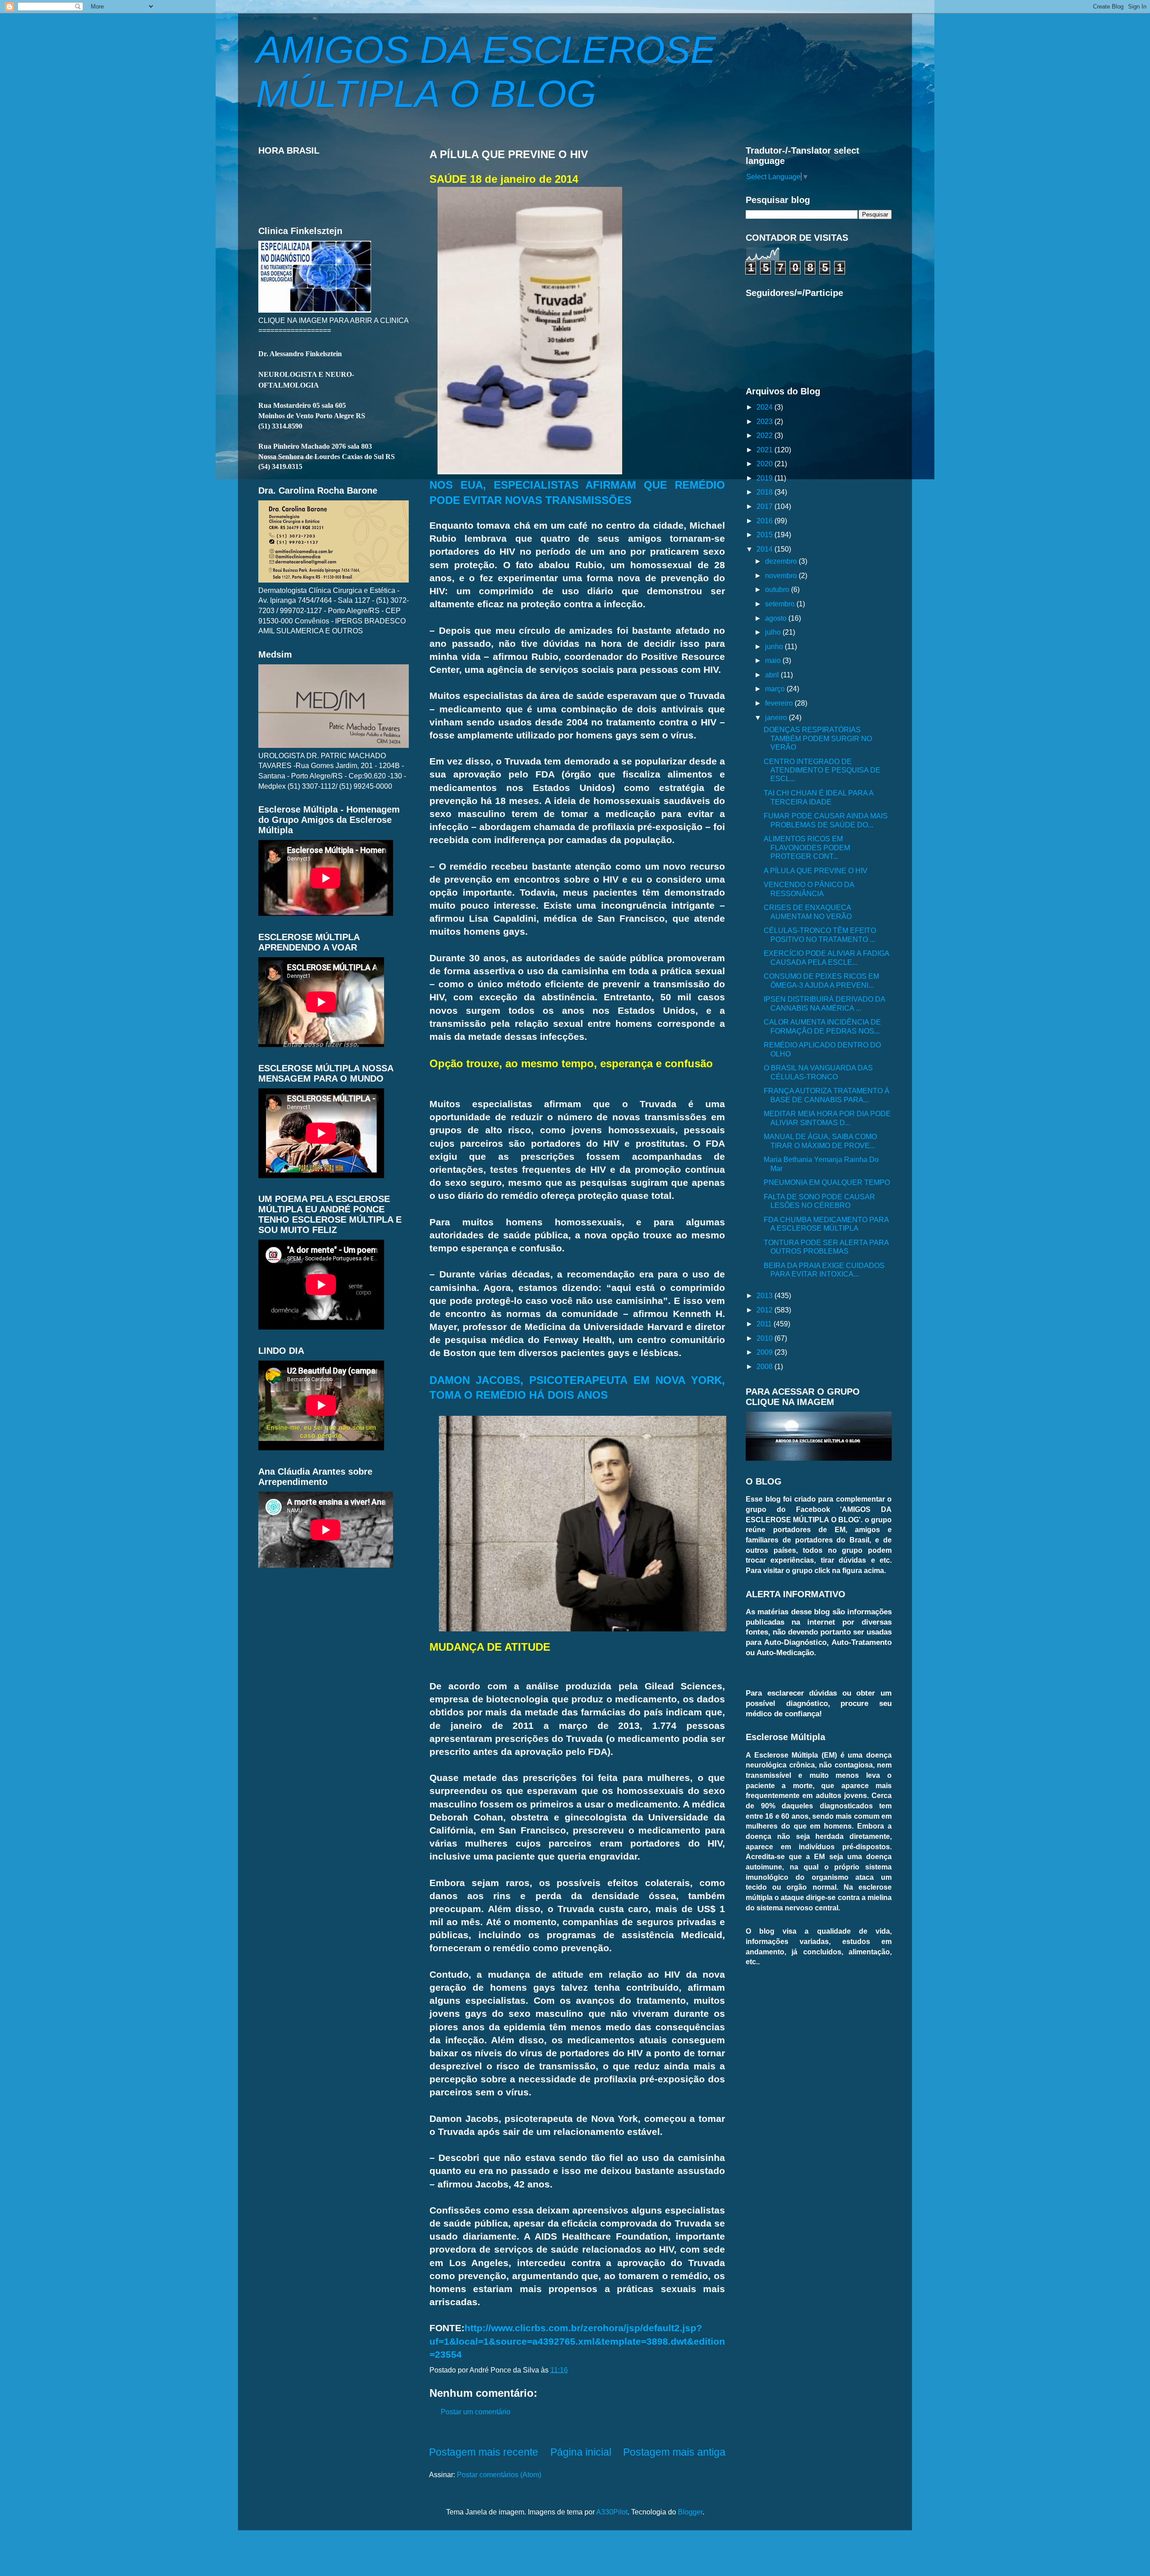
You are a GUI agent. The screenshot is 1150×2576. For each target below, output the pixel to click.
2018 (765, 492)
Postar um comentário (475, 2412)
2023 (765, 421)
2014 (765, 549)
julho (774, 632)
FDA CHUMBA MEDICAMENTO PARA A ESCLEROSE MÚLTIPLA (826, 1224)
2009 (765, 1352)
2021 (765, 450)
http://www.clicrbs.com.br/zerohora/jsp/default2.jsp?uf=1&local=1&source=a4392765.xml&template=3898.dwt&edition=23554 (577, 2341)
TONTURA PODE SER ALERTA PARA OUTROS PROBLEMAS (826, 1247)
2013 (765, 1295)
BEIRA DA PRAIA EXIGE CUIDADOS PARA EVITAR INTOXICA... (824, 1270)
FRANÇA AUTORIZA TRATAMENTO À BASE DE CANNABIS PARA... (827, 1095)
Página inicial (581, 2452)
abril (773, 675)
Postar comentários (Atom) (499, 2474)
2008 (765, 1366)
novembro (782, 575)
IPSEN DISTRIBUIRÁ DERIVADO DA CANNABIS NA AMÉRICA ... (824, 1003)
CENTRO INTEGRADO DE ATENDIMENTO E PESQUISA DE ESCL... (822, 770)
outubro (778, 589)
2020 (765, 464)
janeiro (777, 717)
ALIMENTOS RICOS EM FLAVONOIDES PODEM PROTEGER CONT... (807, 847)
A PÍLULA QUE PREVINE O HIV (816, 870)
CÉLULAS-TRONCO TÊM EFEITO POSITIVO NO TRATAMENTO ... (820, 935)
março (776, 689)
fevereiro (780, 703)
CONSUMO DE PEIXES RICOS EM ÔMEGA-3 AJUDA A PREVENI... (821, 980)
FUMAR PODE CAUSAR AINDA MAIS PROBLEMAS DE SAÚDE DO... (826, 820)
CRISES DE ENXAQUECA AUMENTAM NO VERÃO (808, 912)
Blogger (690, 2512)
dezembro (782, 561)
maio (774, 660)
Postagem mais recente (484, 2452)
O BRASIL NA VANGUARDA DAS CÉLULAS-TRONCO (818, 1072)
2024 (765, 407)
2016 (765, 521)
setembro (781, 604)
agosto (777, 618)
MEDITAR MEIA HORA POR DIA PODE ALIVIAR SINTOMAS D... (827, 1118)
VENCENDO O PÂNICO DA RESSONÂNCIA (809, 889)
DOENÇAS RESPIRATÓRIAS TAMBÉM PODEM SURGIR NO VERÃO (818, 738)
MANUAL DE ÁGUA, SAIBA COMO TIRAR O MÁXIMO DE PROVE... (820, 1141)
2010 (765, 1338)
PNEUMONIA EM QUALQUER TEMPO (827, 1182)
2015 (765, 535)
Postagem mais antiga (674, 2452)
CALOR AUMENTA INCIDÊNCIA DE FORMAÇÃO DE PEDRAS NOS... (822, 1026)
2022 (765, 435)
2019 (765, 478)
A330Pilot (612, 2512)
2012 (765, 1310)
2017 (765, 506)
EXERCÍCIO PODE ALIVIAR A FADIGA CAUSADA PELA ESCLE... (826, 957)
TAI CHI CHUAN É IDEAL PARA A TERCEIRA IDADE (818, 797)
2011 (765, 1324)
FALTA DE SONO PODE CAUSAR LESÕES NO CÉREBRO (819, 1201)
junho (775, 646)
